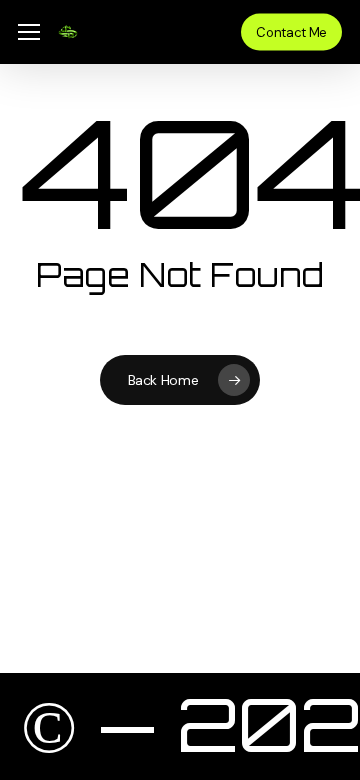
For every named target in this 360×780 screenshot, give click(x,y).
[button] (29, 32)
